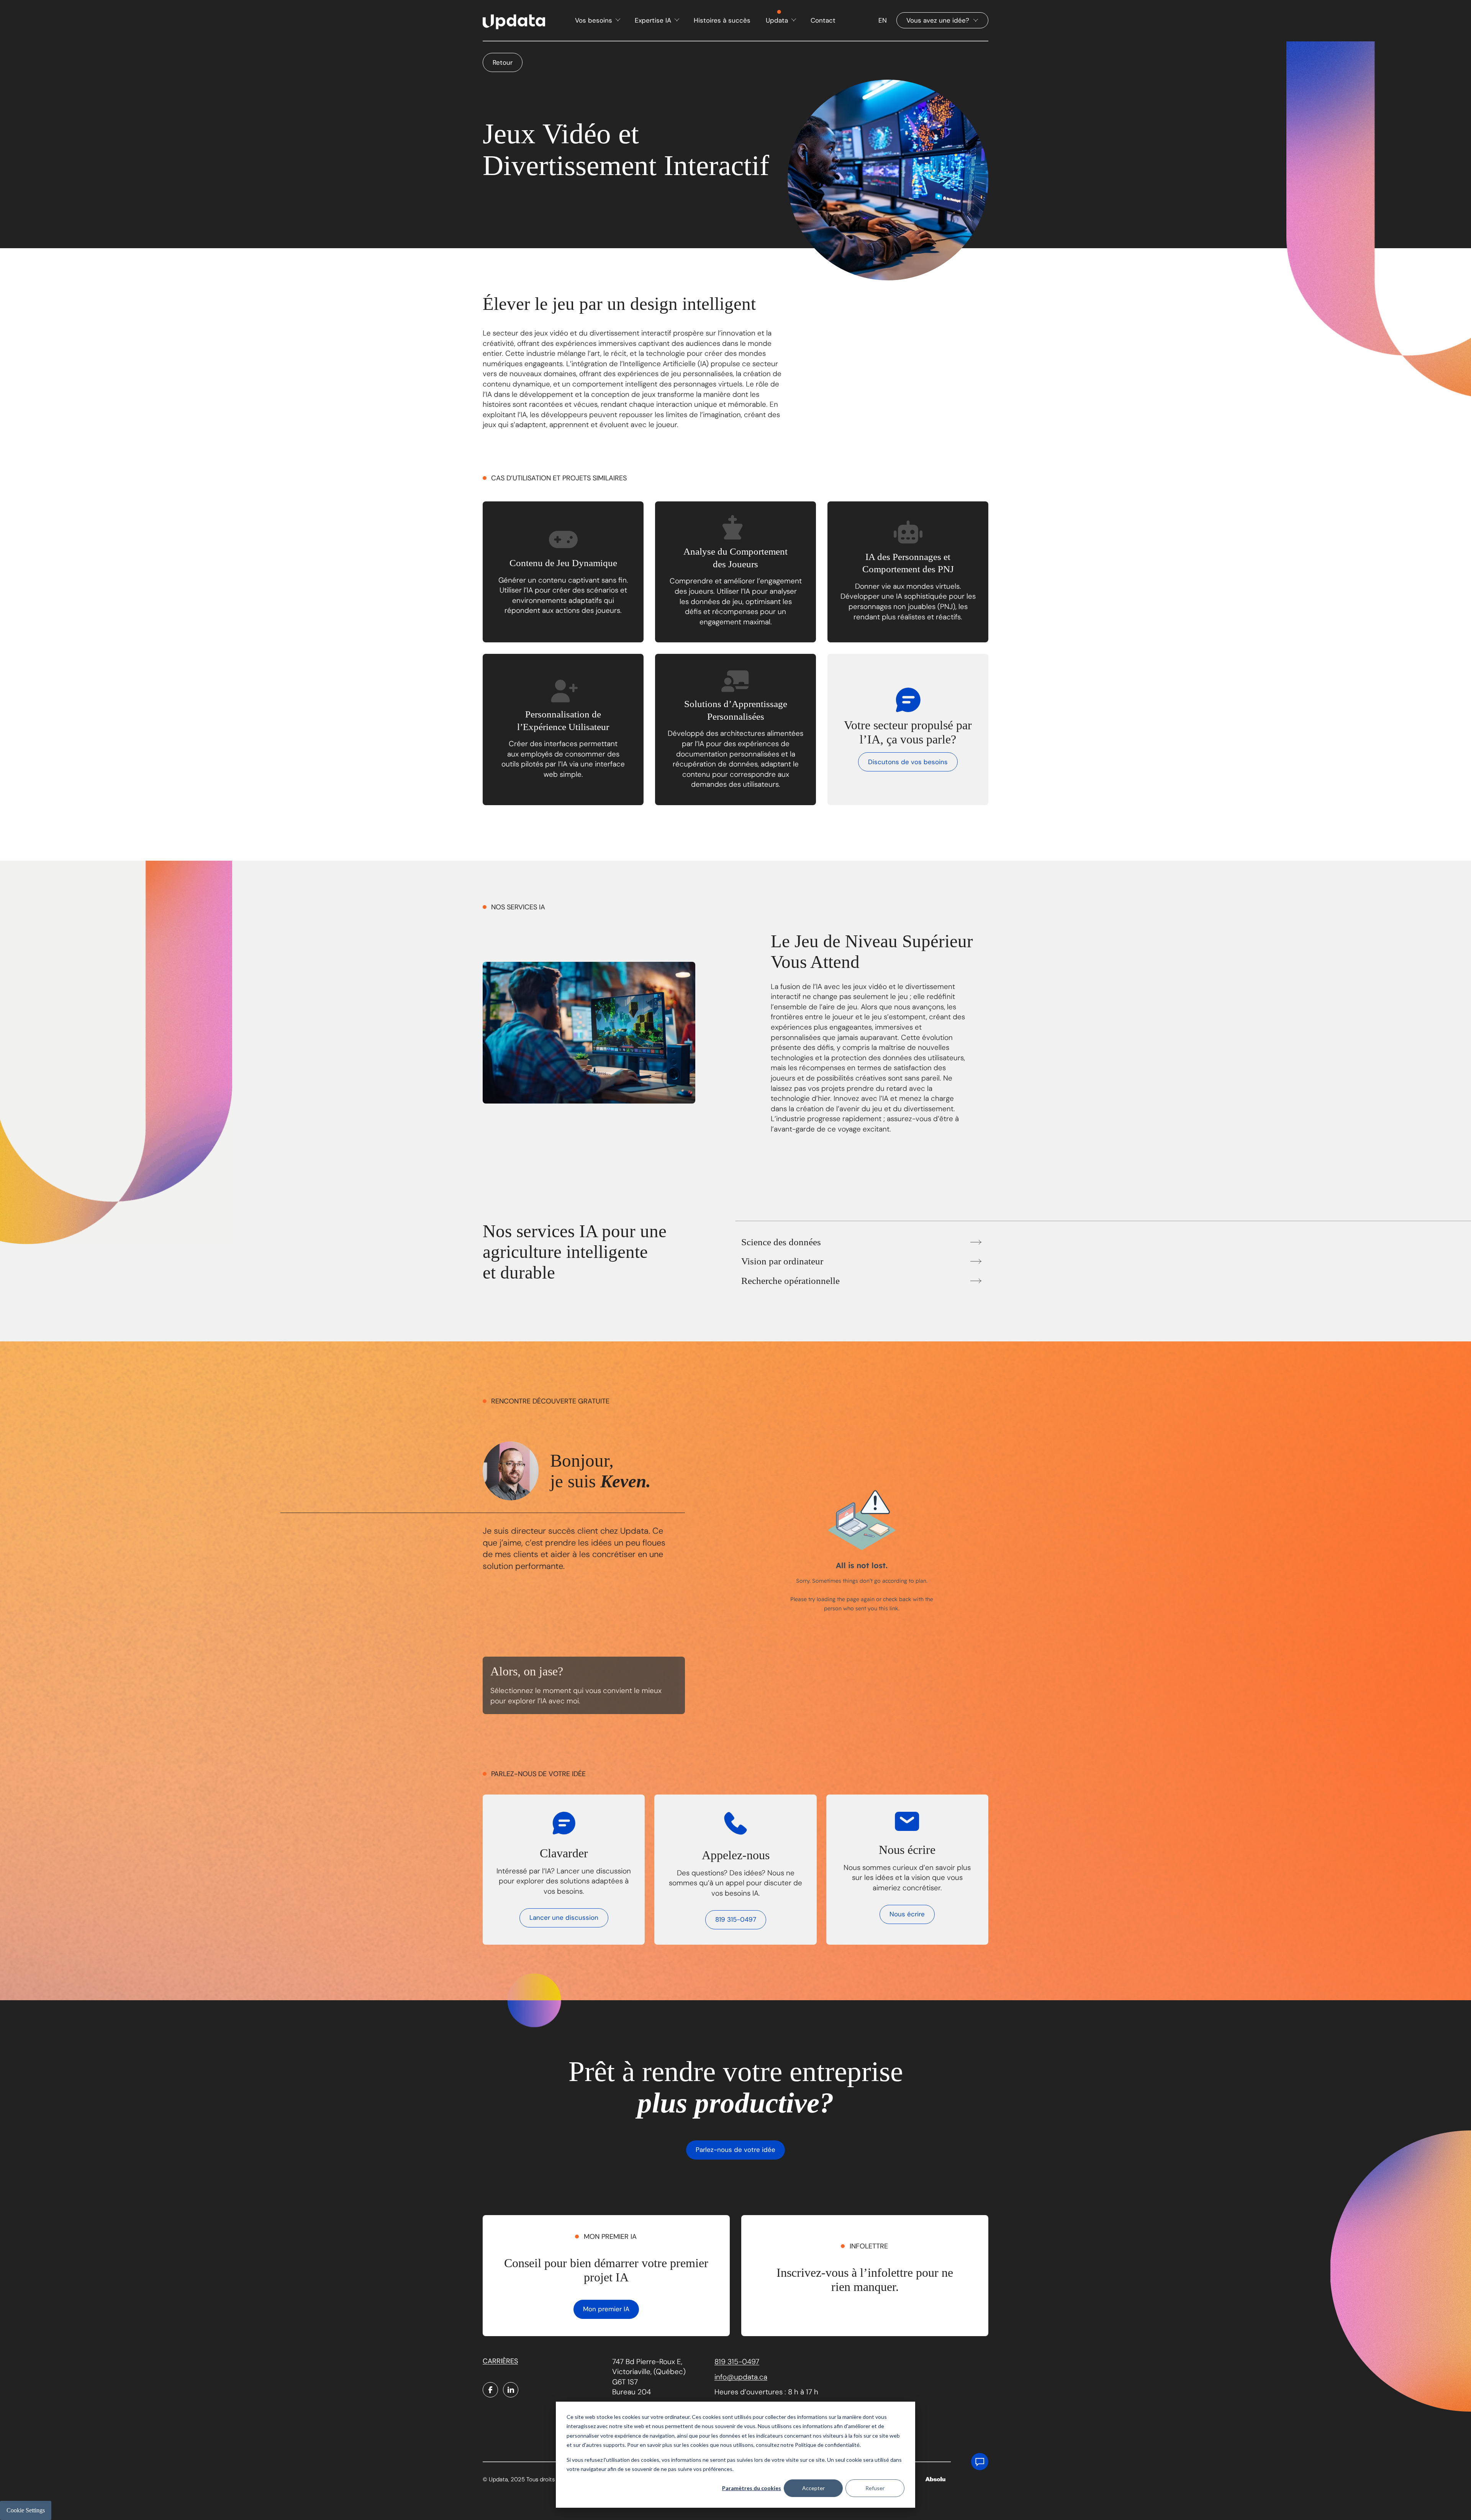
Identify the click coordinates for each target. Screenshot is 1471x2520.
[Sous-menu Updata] (793, 20)
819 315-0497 (736, 1919)
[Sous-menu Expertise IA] (676, 20)
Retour (503, 62)
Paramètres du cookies (752, 2488)
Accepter (813, 2488)
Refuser (875, 2488)
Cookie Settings (26, 2510)
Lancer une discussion (564, 1917)
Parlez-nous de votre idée (735, 2150)
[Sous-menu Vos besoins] (617, 20)
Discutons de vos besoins (908, 762)
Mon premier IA (606, 2309)
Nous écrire (907, 1914)
